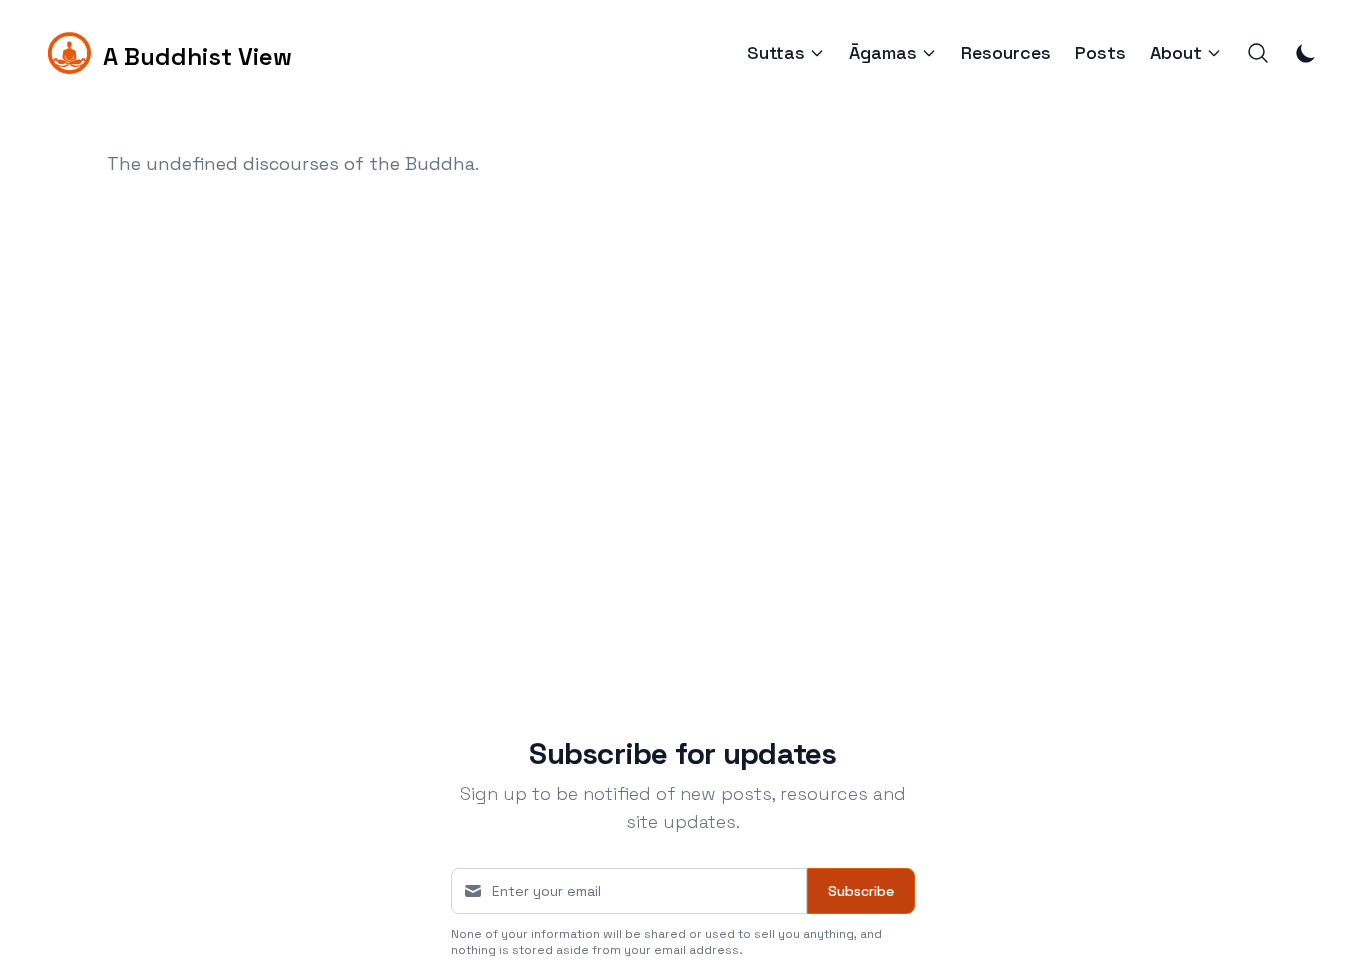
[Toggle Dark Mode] (1306, 53)
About (1176, 52)
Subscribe (861, 891)
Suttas (776, 52)
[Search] (1258, 53)
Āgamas (883, 52)
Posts (1100, 52)
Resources (1006, 52)
